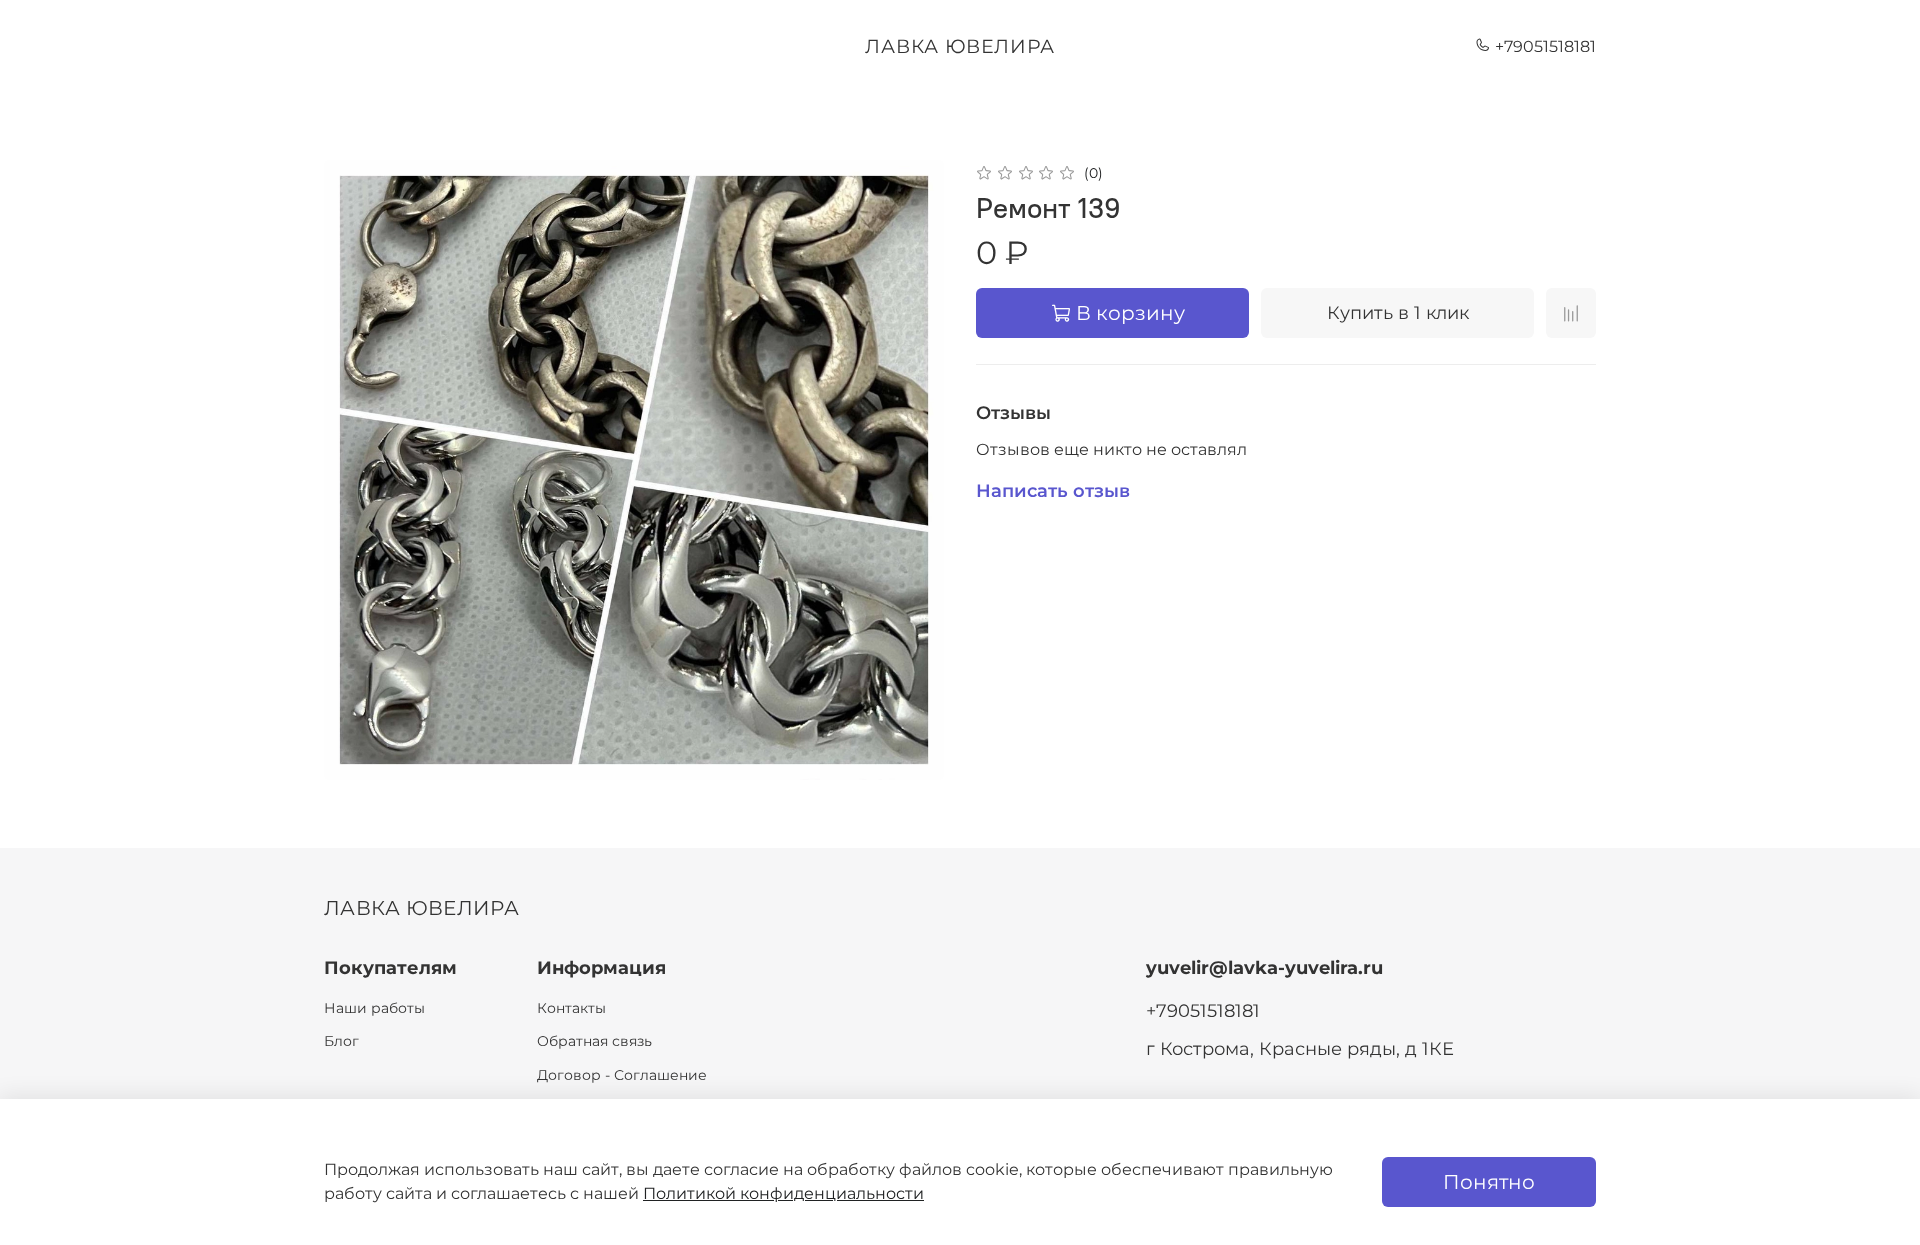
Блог (341, 1041)
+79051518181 (1543, 46)
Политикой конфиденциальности (783, 1193)
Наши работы (374, 1008)
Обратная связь (594, 1041)
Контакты (571, 1008)
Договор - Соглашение (622, 1075)
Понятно (1489, 1182)
